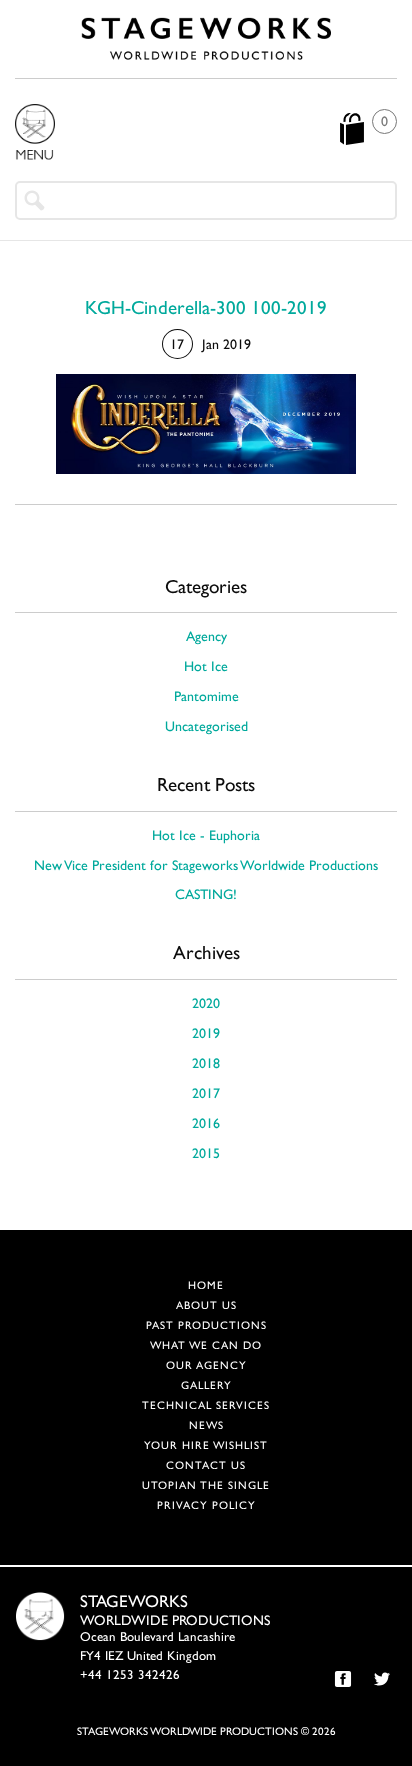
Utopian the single (206, 1486)
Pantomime (206, 697)
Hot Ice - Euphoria (206, 836)
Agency (206, 637)
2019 (206, 1034)
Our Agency (206, 1366)
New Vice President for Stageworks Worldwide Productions (206, 866)
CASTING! (206, 895)
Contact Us (206, 1466)
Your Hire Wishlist (206, 1446)
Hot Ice (206, 667)
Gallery (206, 1386)
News (206, 1426)
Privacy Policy (206, 1506)
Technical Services (206, 1406)
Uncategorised (206, 727)
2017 (206, 1094)
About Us (206, 1306)
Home (206, 1286)
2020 (206, 1004)
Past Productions (206, 1326)
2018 (206, 1064)
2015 (206, 1154)
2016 (206, 1124)
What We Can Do (206, 1346)
